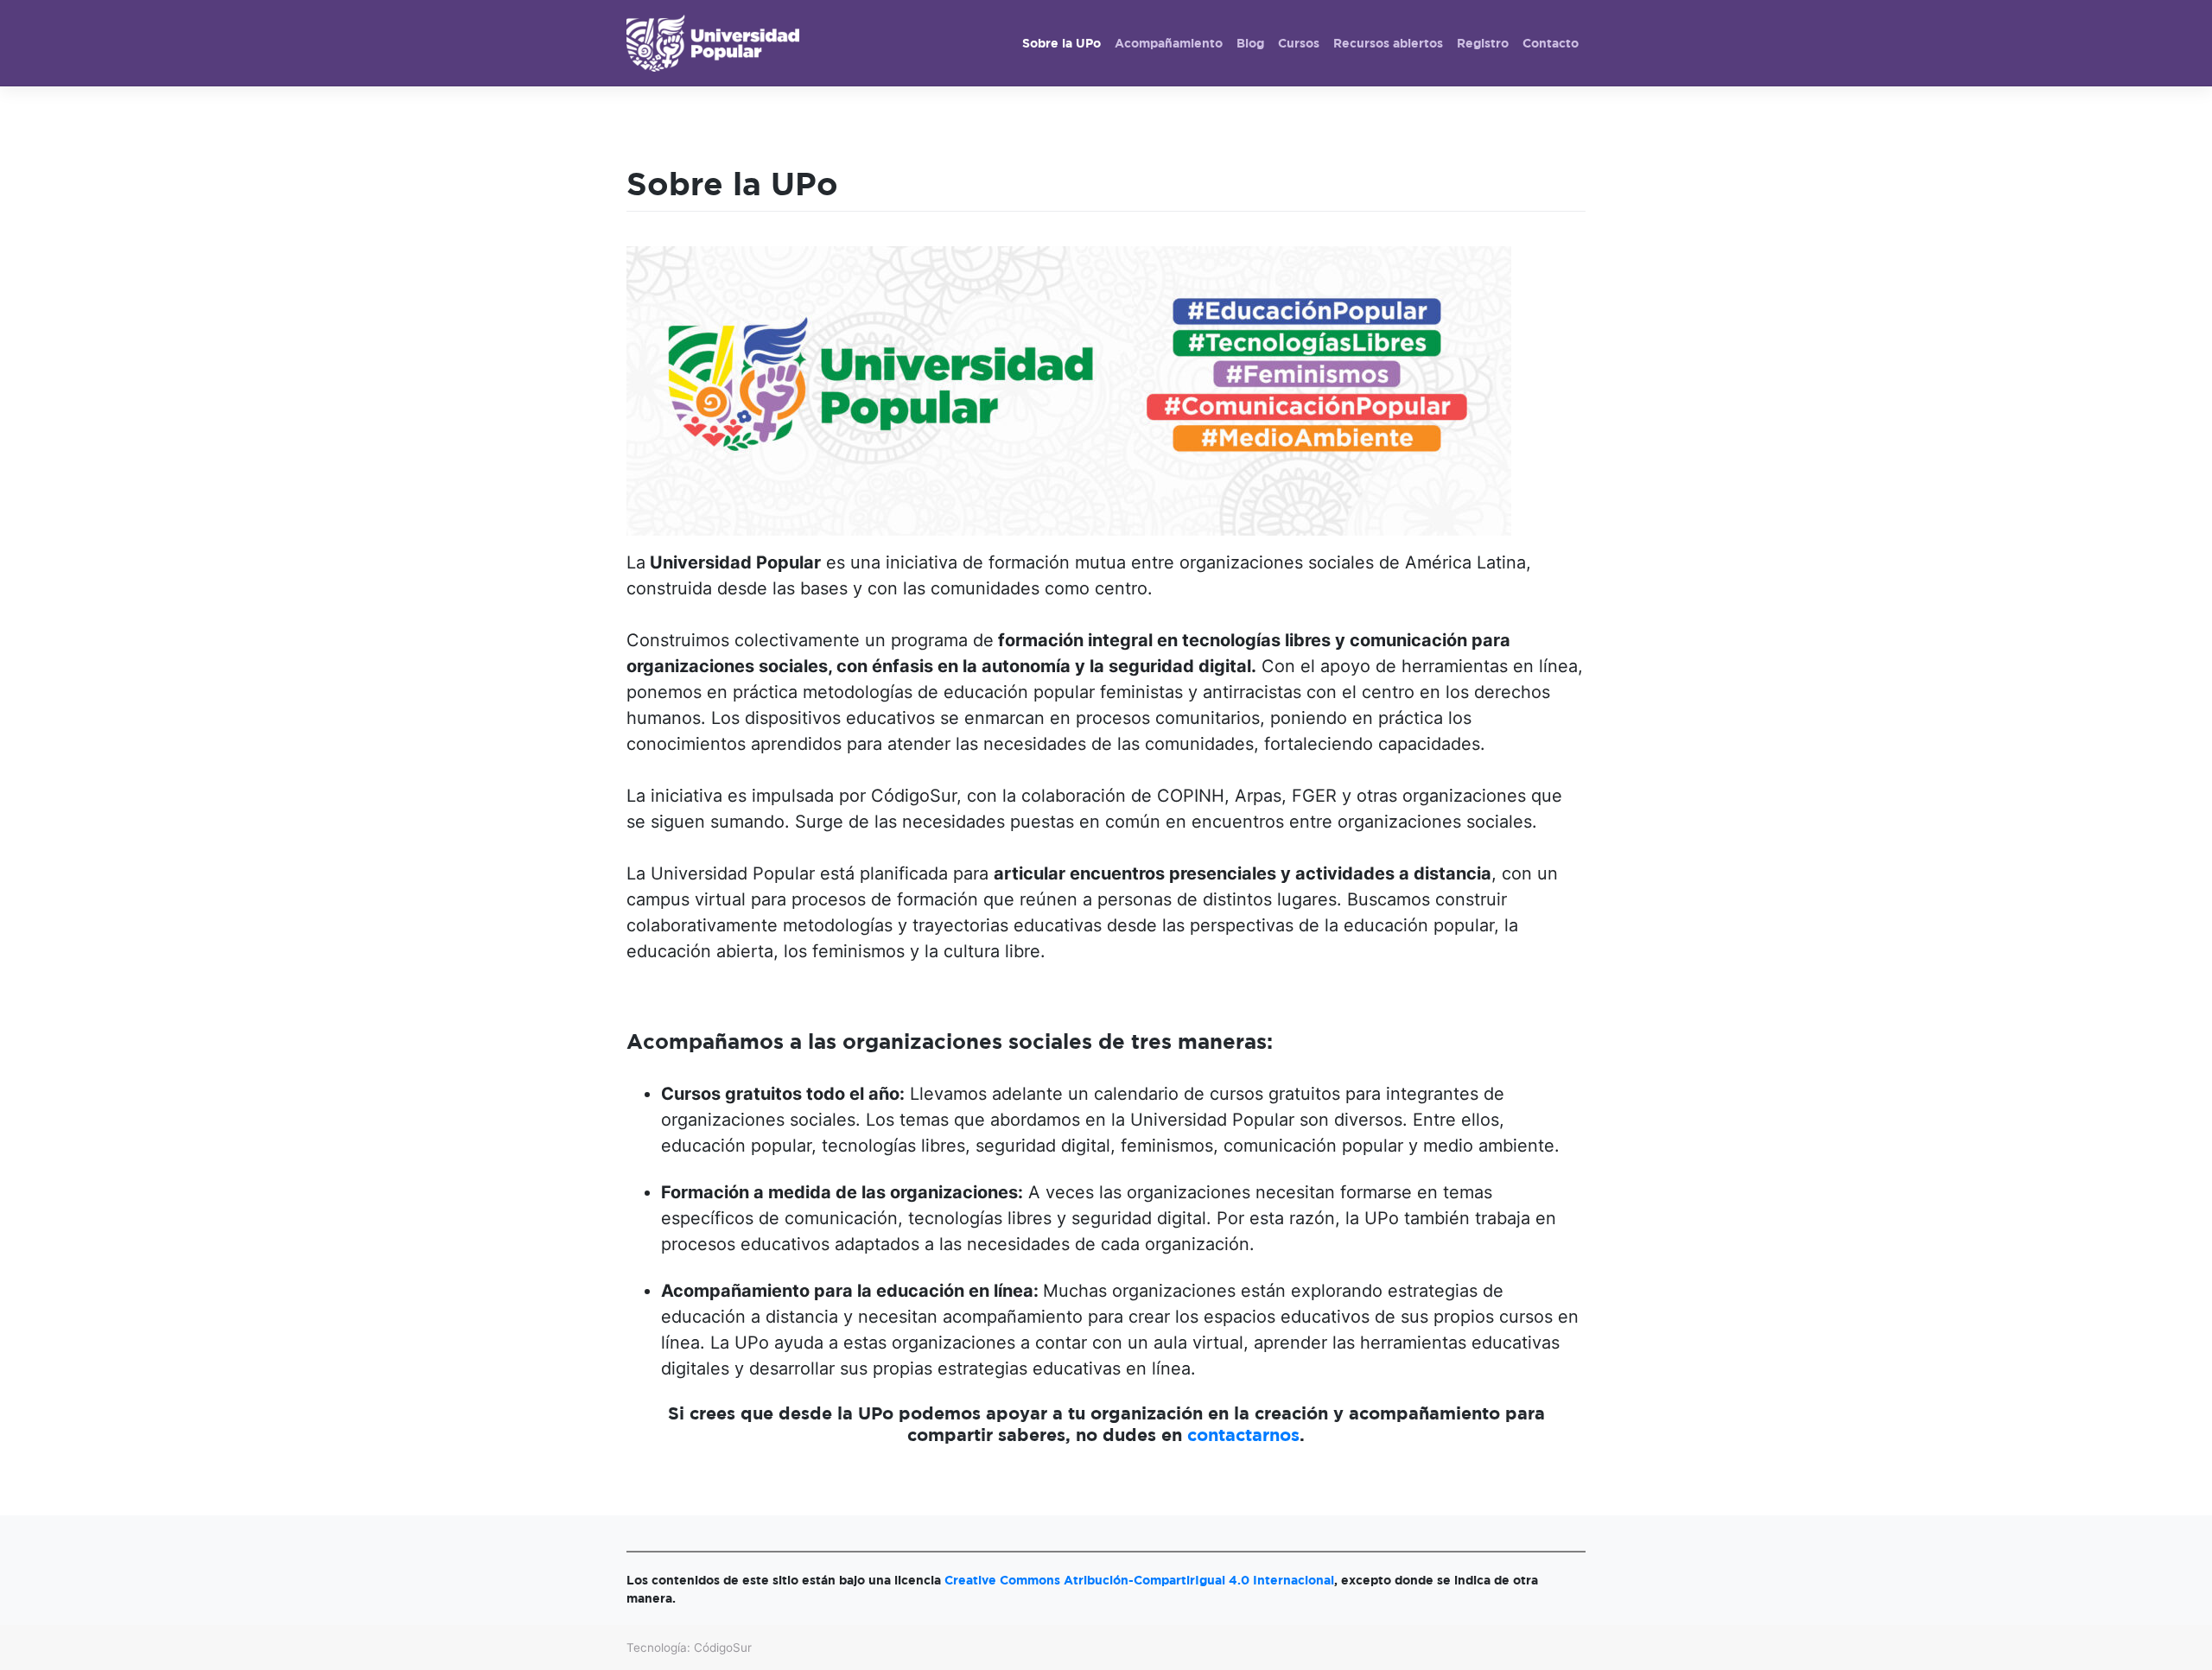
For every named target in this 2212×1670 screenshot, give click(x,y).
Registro (1483, 43)
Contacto (1551, 43)
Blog (1250, 43)
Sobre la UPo (1062, 43)
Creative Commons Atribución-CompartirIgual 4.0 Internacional (1139, 1580)
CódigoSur (723, 1648)
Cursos (1299, 43)
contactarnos (1243, 1435)
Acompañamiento (1169, 43)
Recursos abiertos (1388, 43)
